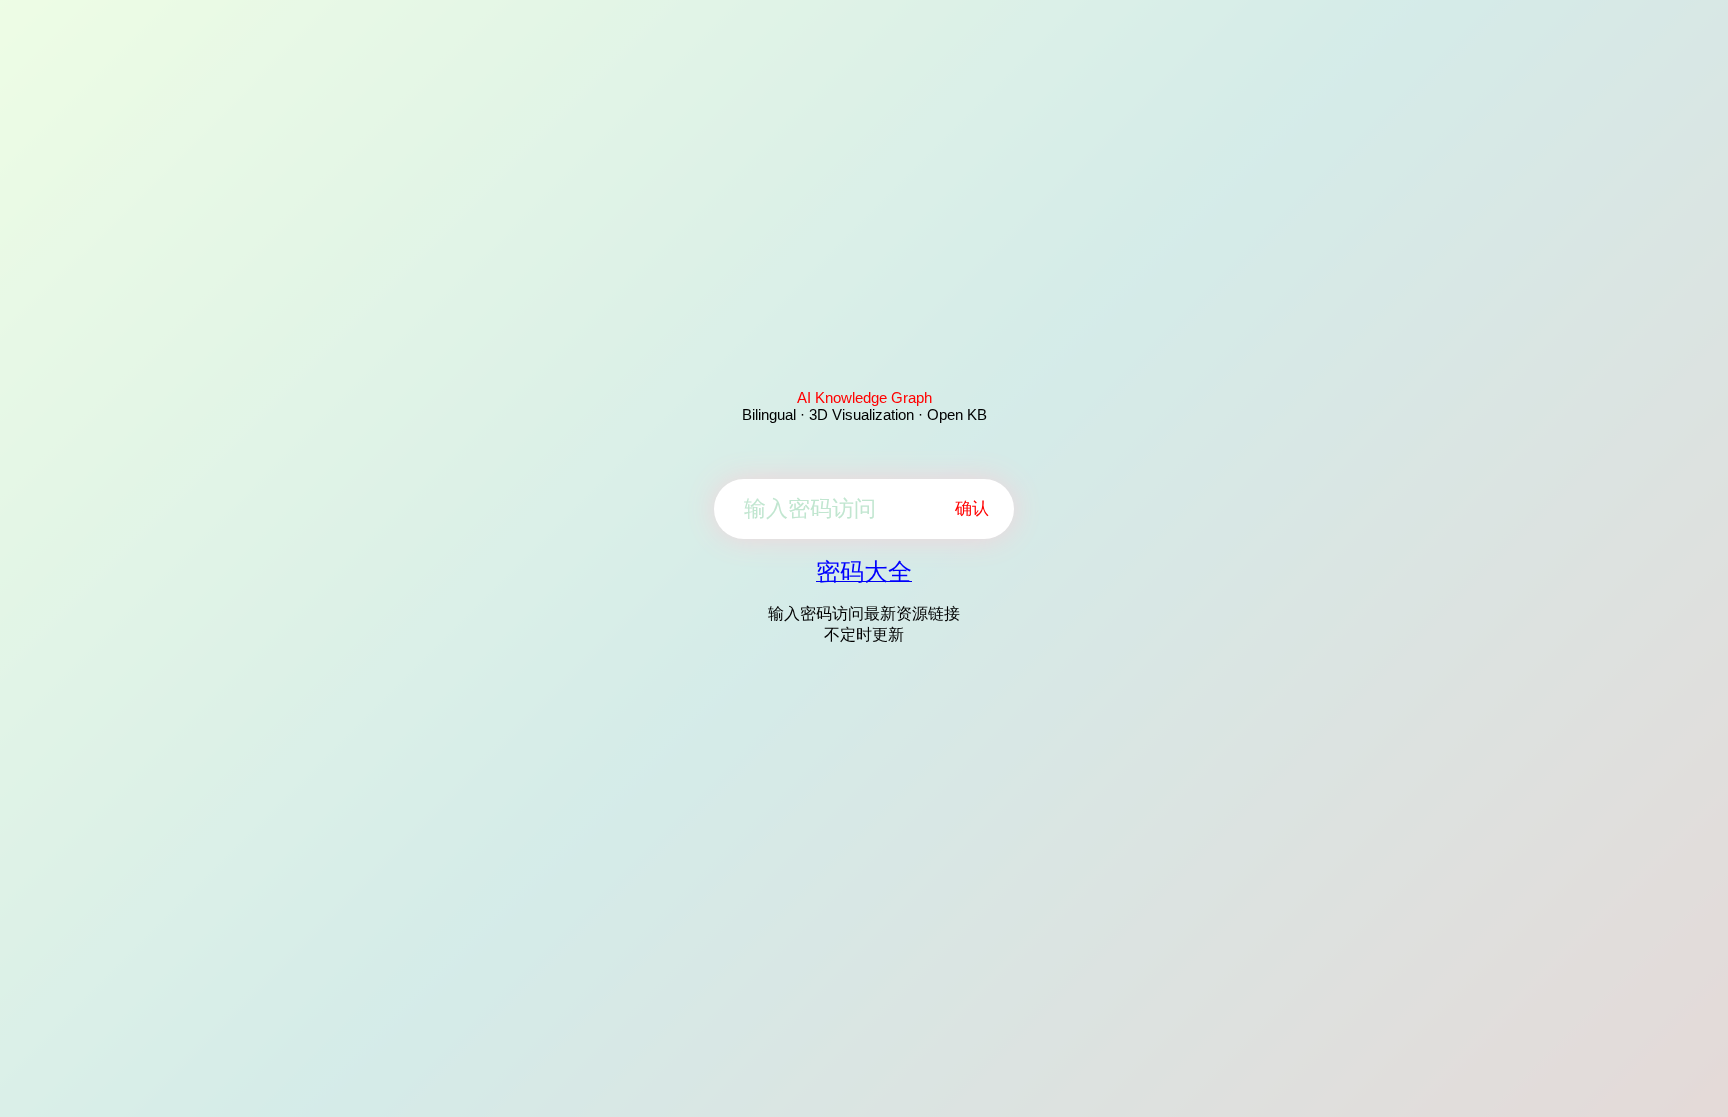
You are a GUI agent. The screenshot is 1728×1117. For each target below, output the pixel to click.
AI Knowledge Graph (864, 397)
